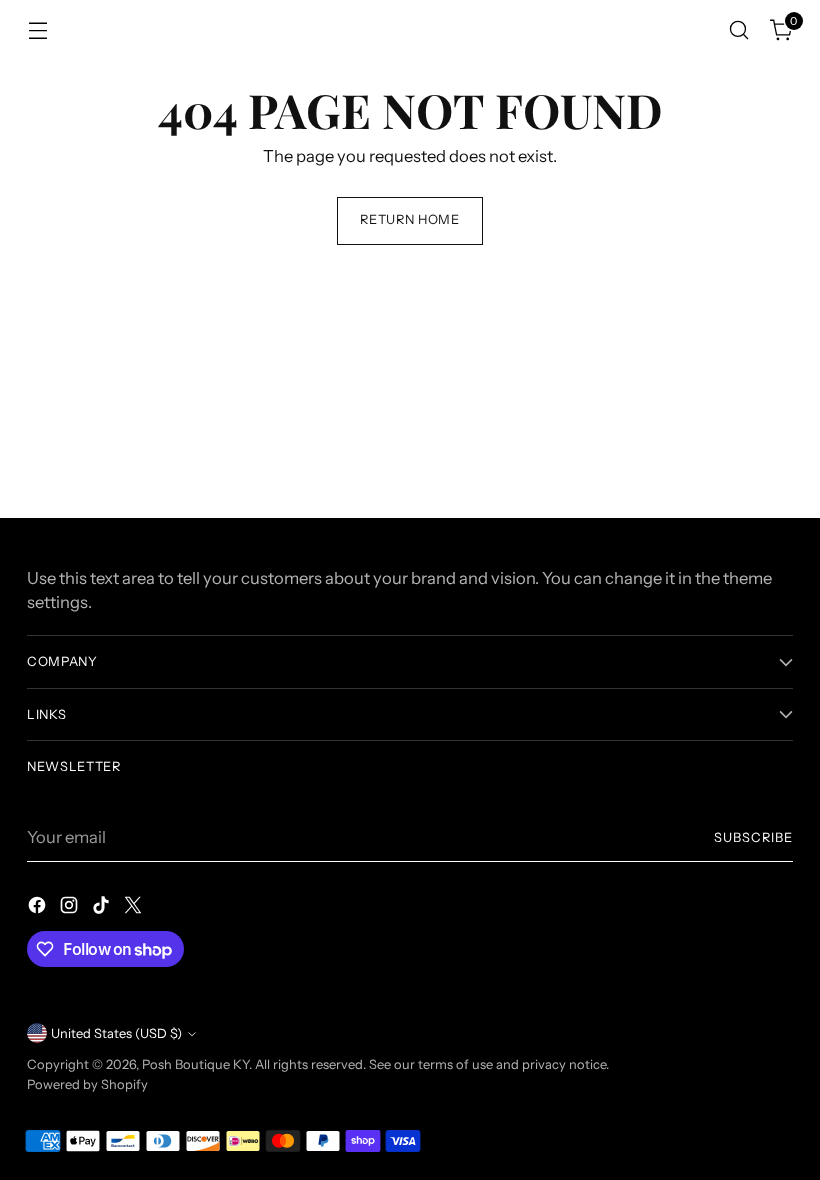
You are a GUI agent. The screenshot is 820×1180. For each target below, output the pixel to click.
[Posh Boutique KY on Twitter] (135, 908)
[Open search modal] (739, 30)
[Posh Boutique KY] (410, 29)
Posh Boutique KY (195, 1064)
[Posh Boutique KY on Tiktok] (103, 908)
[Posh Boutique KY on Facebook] (39, 908)
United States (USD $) (116, 1033)
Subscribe (753, 837)
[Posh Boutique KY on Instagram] (71, 908)
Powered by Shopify (87, 1084)
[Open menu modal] (37, 30)
